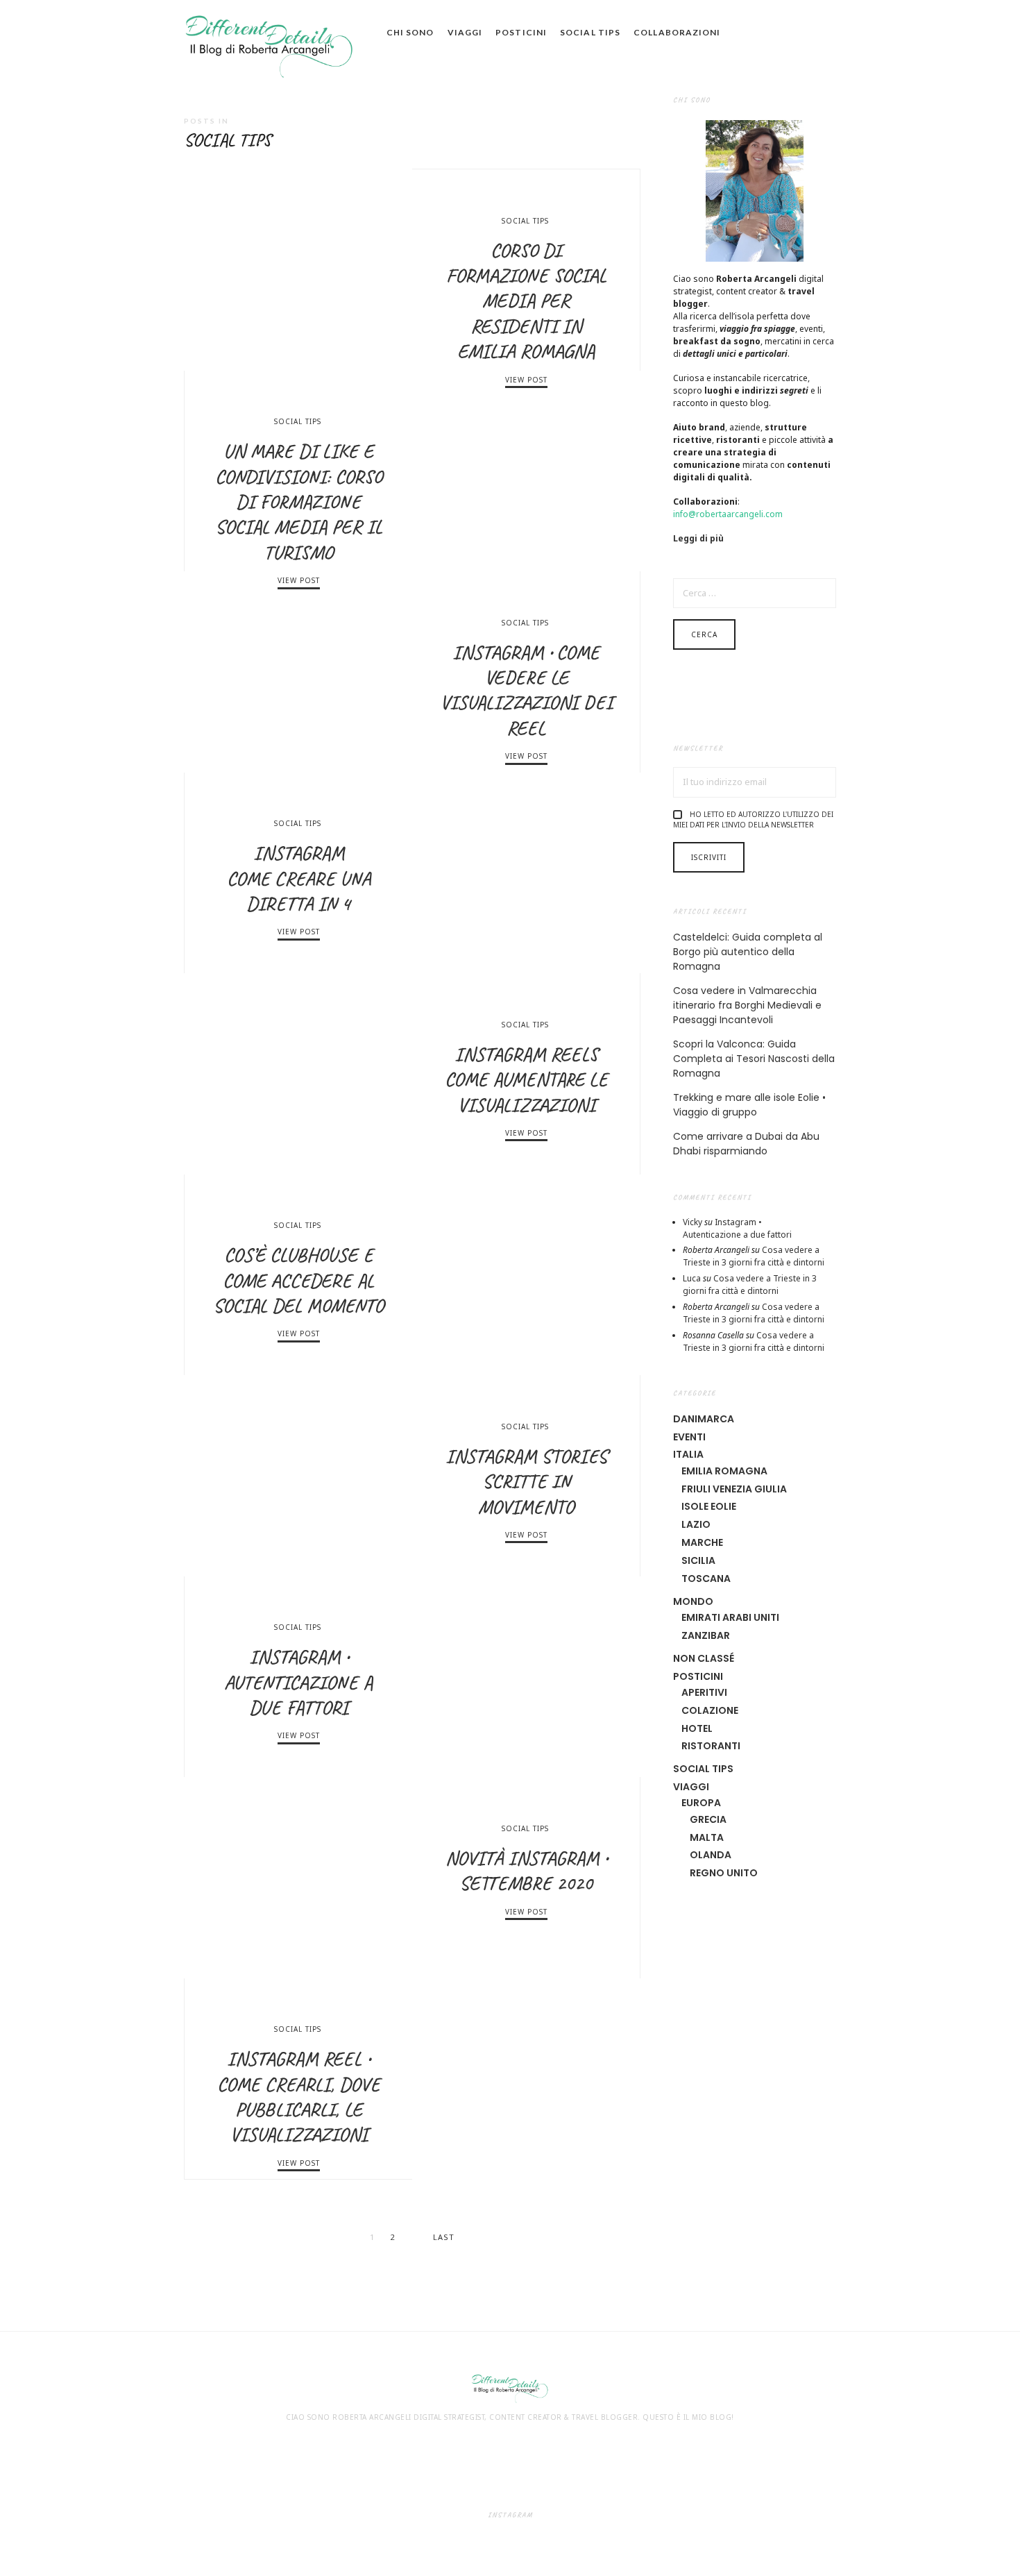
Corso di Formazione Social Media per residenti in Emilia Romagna (526, 301)
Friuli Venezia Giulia (734, 1489)
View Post (526, 380)
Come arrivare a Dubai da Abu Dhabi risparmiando (746, 1144)
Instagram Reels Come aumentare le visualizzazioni (526, 1079)
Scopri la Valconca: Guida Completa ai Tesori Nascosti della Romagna (754, 1059)
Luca (692, 1278)
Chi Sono (410, 32)
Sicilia (698, 1560)
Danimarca (704, 1419)
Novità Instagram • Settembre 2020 (526, 1870)
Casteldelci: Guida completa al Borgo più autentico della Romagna (748, 952)
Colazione (710, 1710)
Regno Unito (724, 1873)
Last (444, 2237)
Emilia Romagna (724, 1471)
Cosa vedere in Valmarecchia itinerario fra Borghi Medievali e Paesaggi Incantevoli (747, 1005)
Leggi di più (698, 538)
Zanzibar (706, 1635)
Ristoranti (711, 1746)
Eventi (689, 1437)
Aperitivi (704, 1692)
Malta (707, 1837)
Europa (701, 1803)
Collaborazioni (677, 32)
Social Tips (590, 32)
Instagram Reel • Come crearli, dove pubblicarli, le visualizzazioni (299, 2096)
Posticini (521, 32)
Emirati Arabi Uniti (730, 1617)
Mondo (693, 1601)
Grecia (708, 1819)
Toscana (706, 1579)
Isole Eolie (709, 1506)
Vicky (692, 1222)
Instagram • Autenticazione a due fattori (298, 1682)
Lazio (696, 1524)
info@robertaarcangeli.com (728, 514)
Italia (688, 1454)
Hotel (697, 1728)
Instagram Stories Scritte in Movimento (526, 1481)
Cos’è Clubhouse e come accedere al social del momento (298, 1280)
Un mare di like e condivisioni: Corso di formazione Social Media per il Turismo (299, 502)
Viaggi (465, 32)
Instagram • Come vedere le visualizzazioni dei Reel (526, 690)
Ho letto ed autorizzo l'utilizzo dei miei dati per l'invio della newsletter (753, 819)
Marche (702, 1542)
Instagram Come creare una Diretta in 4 (299, 878)
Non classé (704, 1658)
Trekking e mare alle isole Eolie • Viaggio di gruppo (749, 1105)
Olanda (711, 1855)
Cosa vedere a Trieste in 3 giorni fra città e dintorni (754, 1256)
